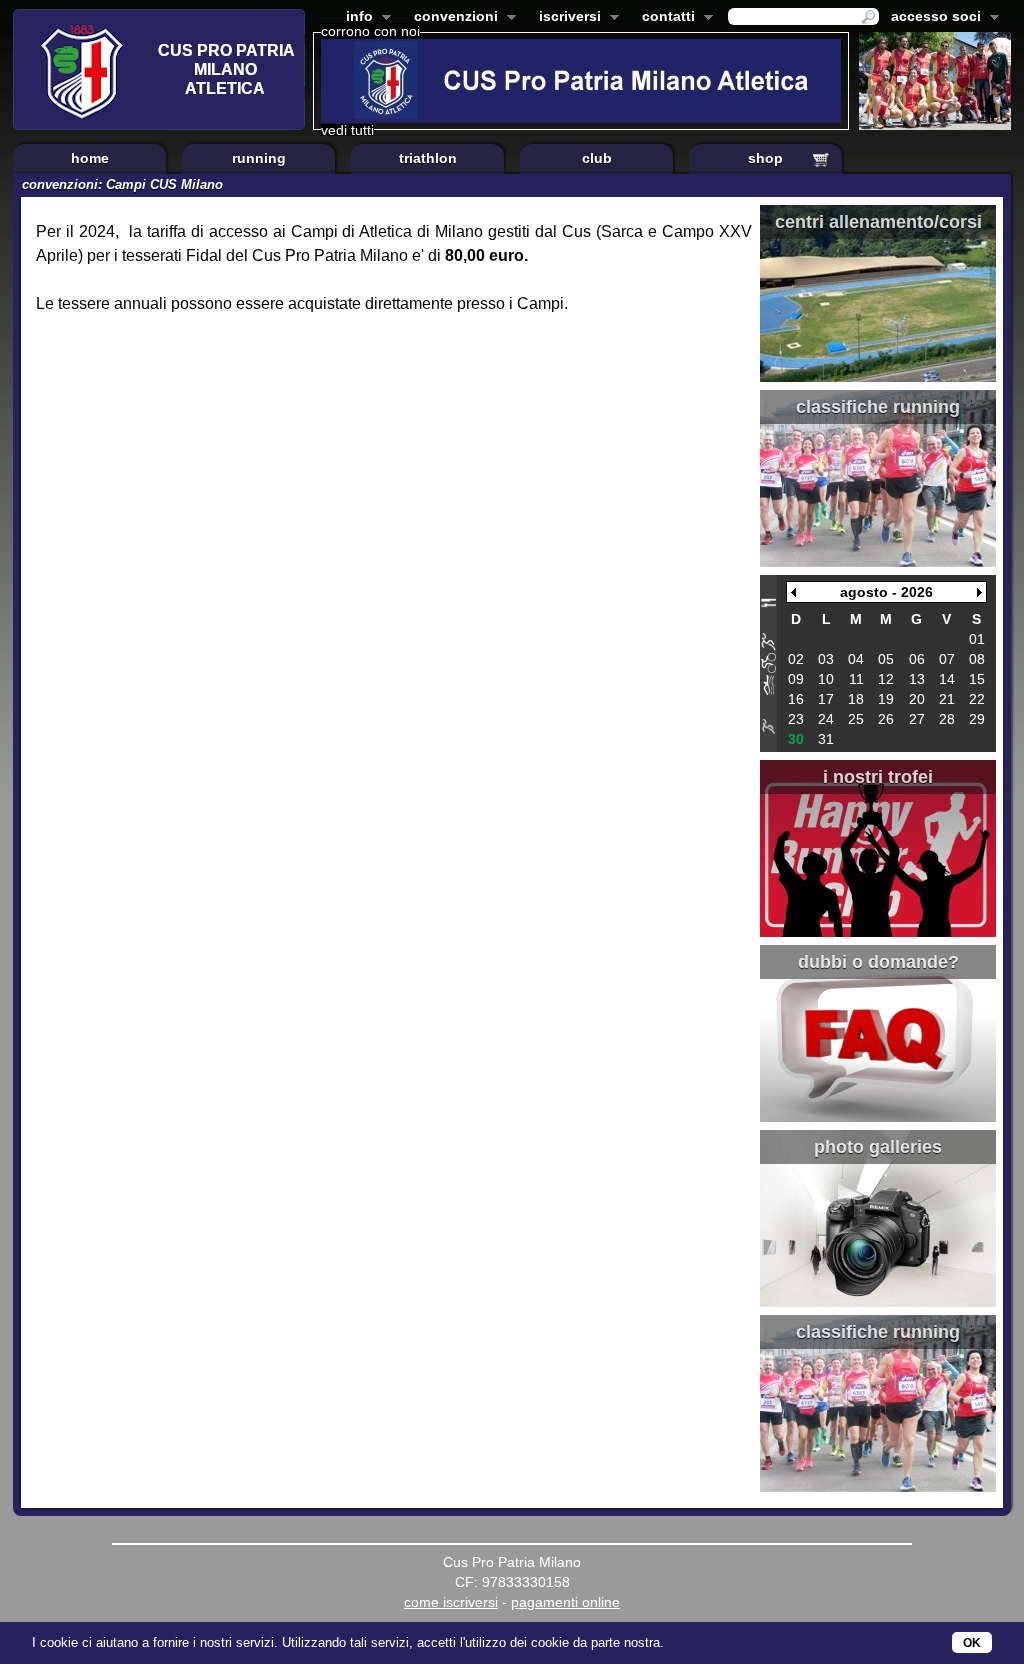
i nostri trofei (878, 777)
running (259, 158)
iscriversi (566, 18)
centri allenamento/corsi (878, 222)
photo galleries (878, 1147)
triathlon (428, 158)
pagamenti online (565, 1602)
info (355, 18)
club (597, 158)
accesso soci (932, 18)
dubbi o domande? (878, 962)
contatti (664, 18)
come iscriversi (451, 1602)
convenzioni (452, 18)
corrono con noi (370, 31)
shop (765, 158)
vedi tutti (347, 130)
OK (972, 1643)
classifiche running (878, 407)
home (90, 158)
